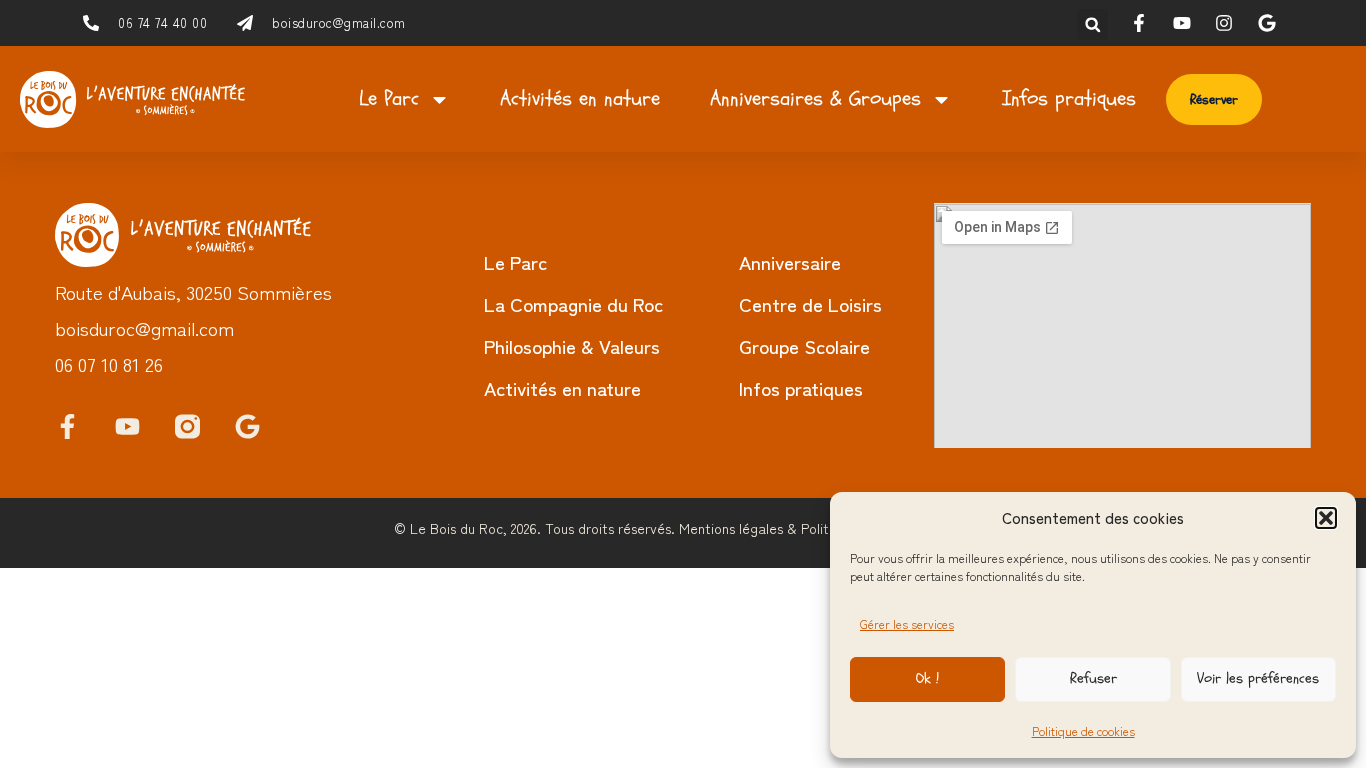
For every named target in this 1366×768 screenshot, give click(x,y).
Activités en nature (580, 98)
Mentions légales (731, 528)
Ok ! (927, 678)
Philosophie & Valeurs (572, 345)
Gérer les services (907, 623)
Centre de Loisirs (810, 303)
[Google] (247, 426)
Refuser (1093, 678)
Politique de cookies (1083, 730)
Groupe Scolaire (804, 345)
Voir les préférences (1258, 678)
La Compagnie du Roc (573, 303)
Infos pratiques (1069, 98)
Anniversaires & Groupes (815, 98)
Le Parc (389, 98)
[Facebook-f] (67, 426)
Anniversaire (790, 261)
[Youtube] (127, 426)
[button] (1326, 518)
